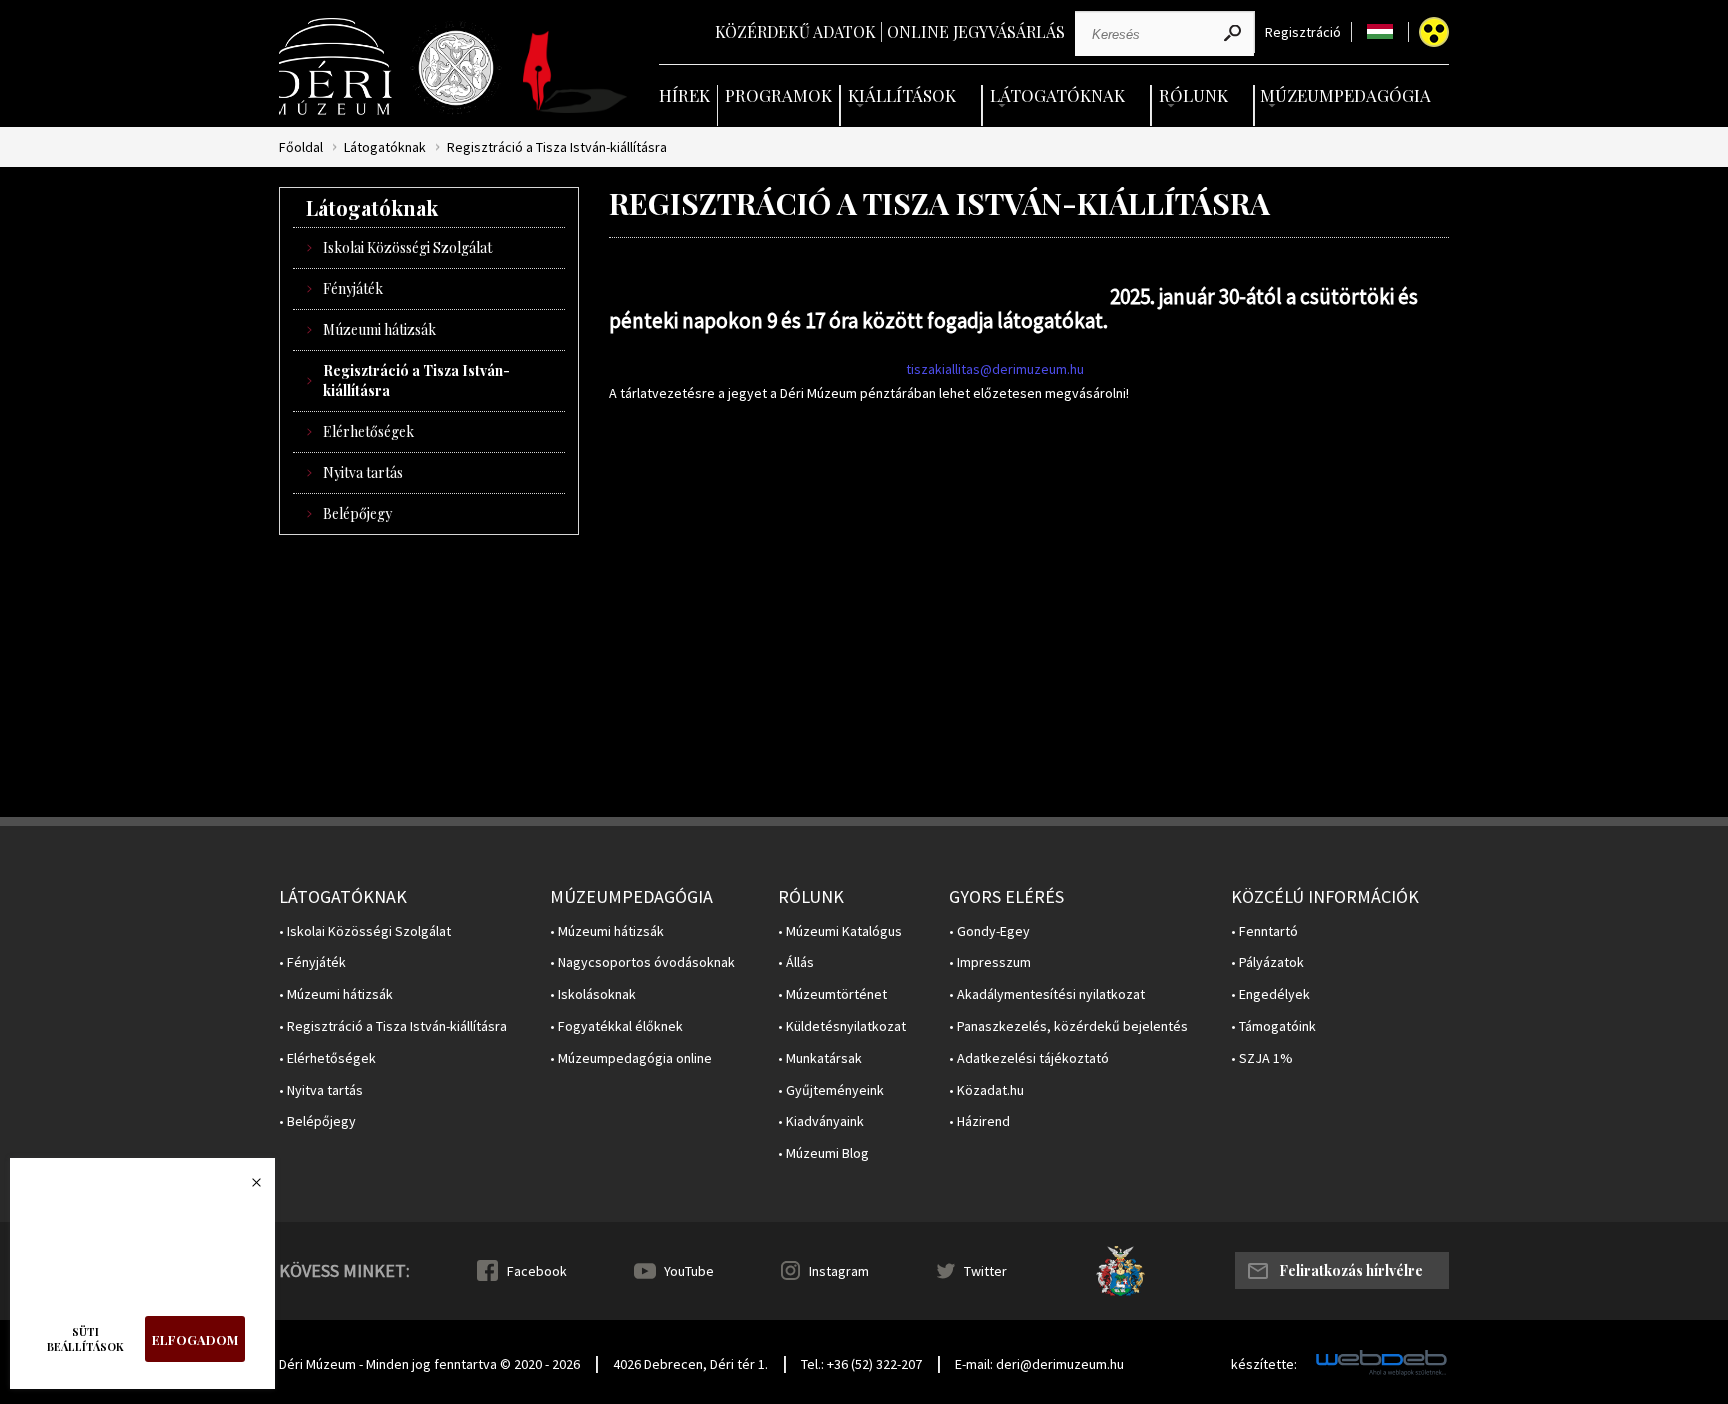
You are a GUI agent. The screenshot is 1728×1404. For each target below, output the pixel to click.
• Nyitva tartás (321, 1090)
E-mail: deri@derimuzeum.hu (1039, 1364)
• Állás (796, 962)
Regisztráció (1303, 32)
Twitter (985, 1271)
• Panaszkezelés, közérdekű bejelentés (1068, 1026)
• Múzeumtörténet (832, 994)
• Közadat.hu (986, 1090)
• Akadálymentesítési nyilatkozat (1047, 994)
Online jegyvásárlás (976, 31)
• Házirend (979, 1121)
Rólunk (1193, 95)
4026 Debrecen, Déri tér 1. (690, 1364)
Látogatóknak (1057, 95)
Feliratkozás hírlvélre (1351, 1270)
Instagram (839, 1271)
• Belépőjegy (317, 1121)
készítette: (1264, 1364)
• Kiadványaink (821, 1121)
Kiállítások (902, 95)
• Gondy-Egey (989, 931)
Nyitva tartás (363, 472)
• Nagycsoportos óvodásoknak (642, 962)
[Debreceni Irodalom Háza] (575, 72)
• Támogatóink (1273, 1026)
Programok (778, 95)
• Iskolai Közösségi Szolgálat (365, 931)
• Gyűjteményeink (831, 1090)
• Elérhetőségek (327, 1058)
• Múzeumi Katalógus (840, 931)
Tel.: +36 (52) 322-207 (861, 1364)
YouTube (689, 1271)
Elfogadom (195, 1339)
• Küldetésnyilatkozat (842, 1026)
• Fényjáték (312, 962)
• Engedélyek (1270, 994)
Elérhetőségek (368, 431)
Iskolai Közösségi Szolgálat (407, 247)
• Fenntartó (1264, 931)
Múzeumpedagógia (1345, 95)
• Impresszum (990, 962)
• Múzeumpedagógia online (631, 1058)
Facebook (537, 1271)
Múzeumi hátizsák (379, 329)
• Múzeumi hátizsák (336, 994)
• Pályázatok (1267, 962)
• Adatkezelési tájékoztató (1029, 1058)
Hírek (684, 95)
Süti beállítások (85, 1339)
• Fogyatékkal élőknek (616, 1026)
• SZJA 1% (1262, 1058)
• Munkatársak (820, 1058)
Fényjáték (353, 288)
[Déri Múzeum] (337, 66)
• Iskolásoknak (593, 994)
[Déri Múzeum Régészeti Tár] (456, 68)
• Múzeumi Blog (823, 1153)
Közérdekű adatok (795, 31)
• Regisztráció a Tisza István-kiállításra (393, 1026)
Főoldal (301, 147)
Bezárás (246, 1188)
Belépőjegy (357, 513)
